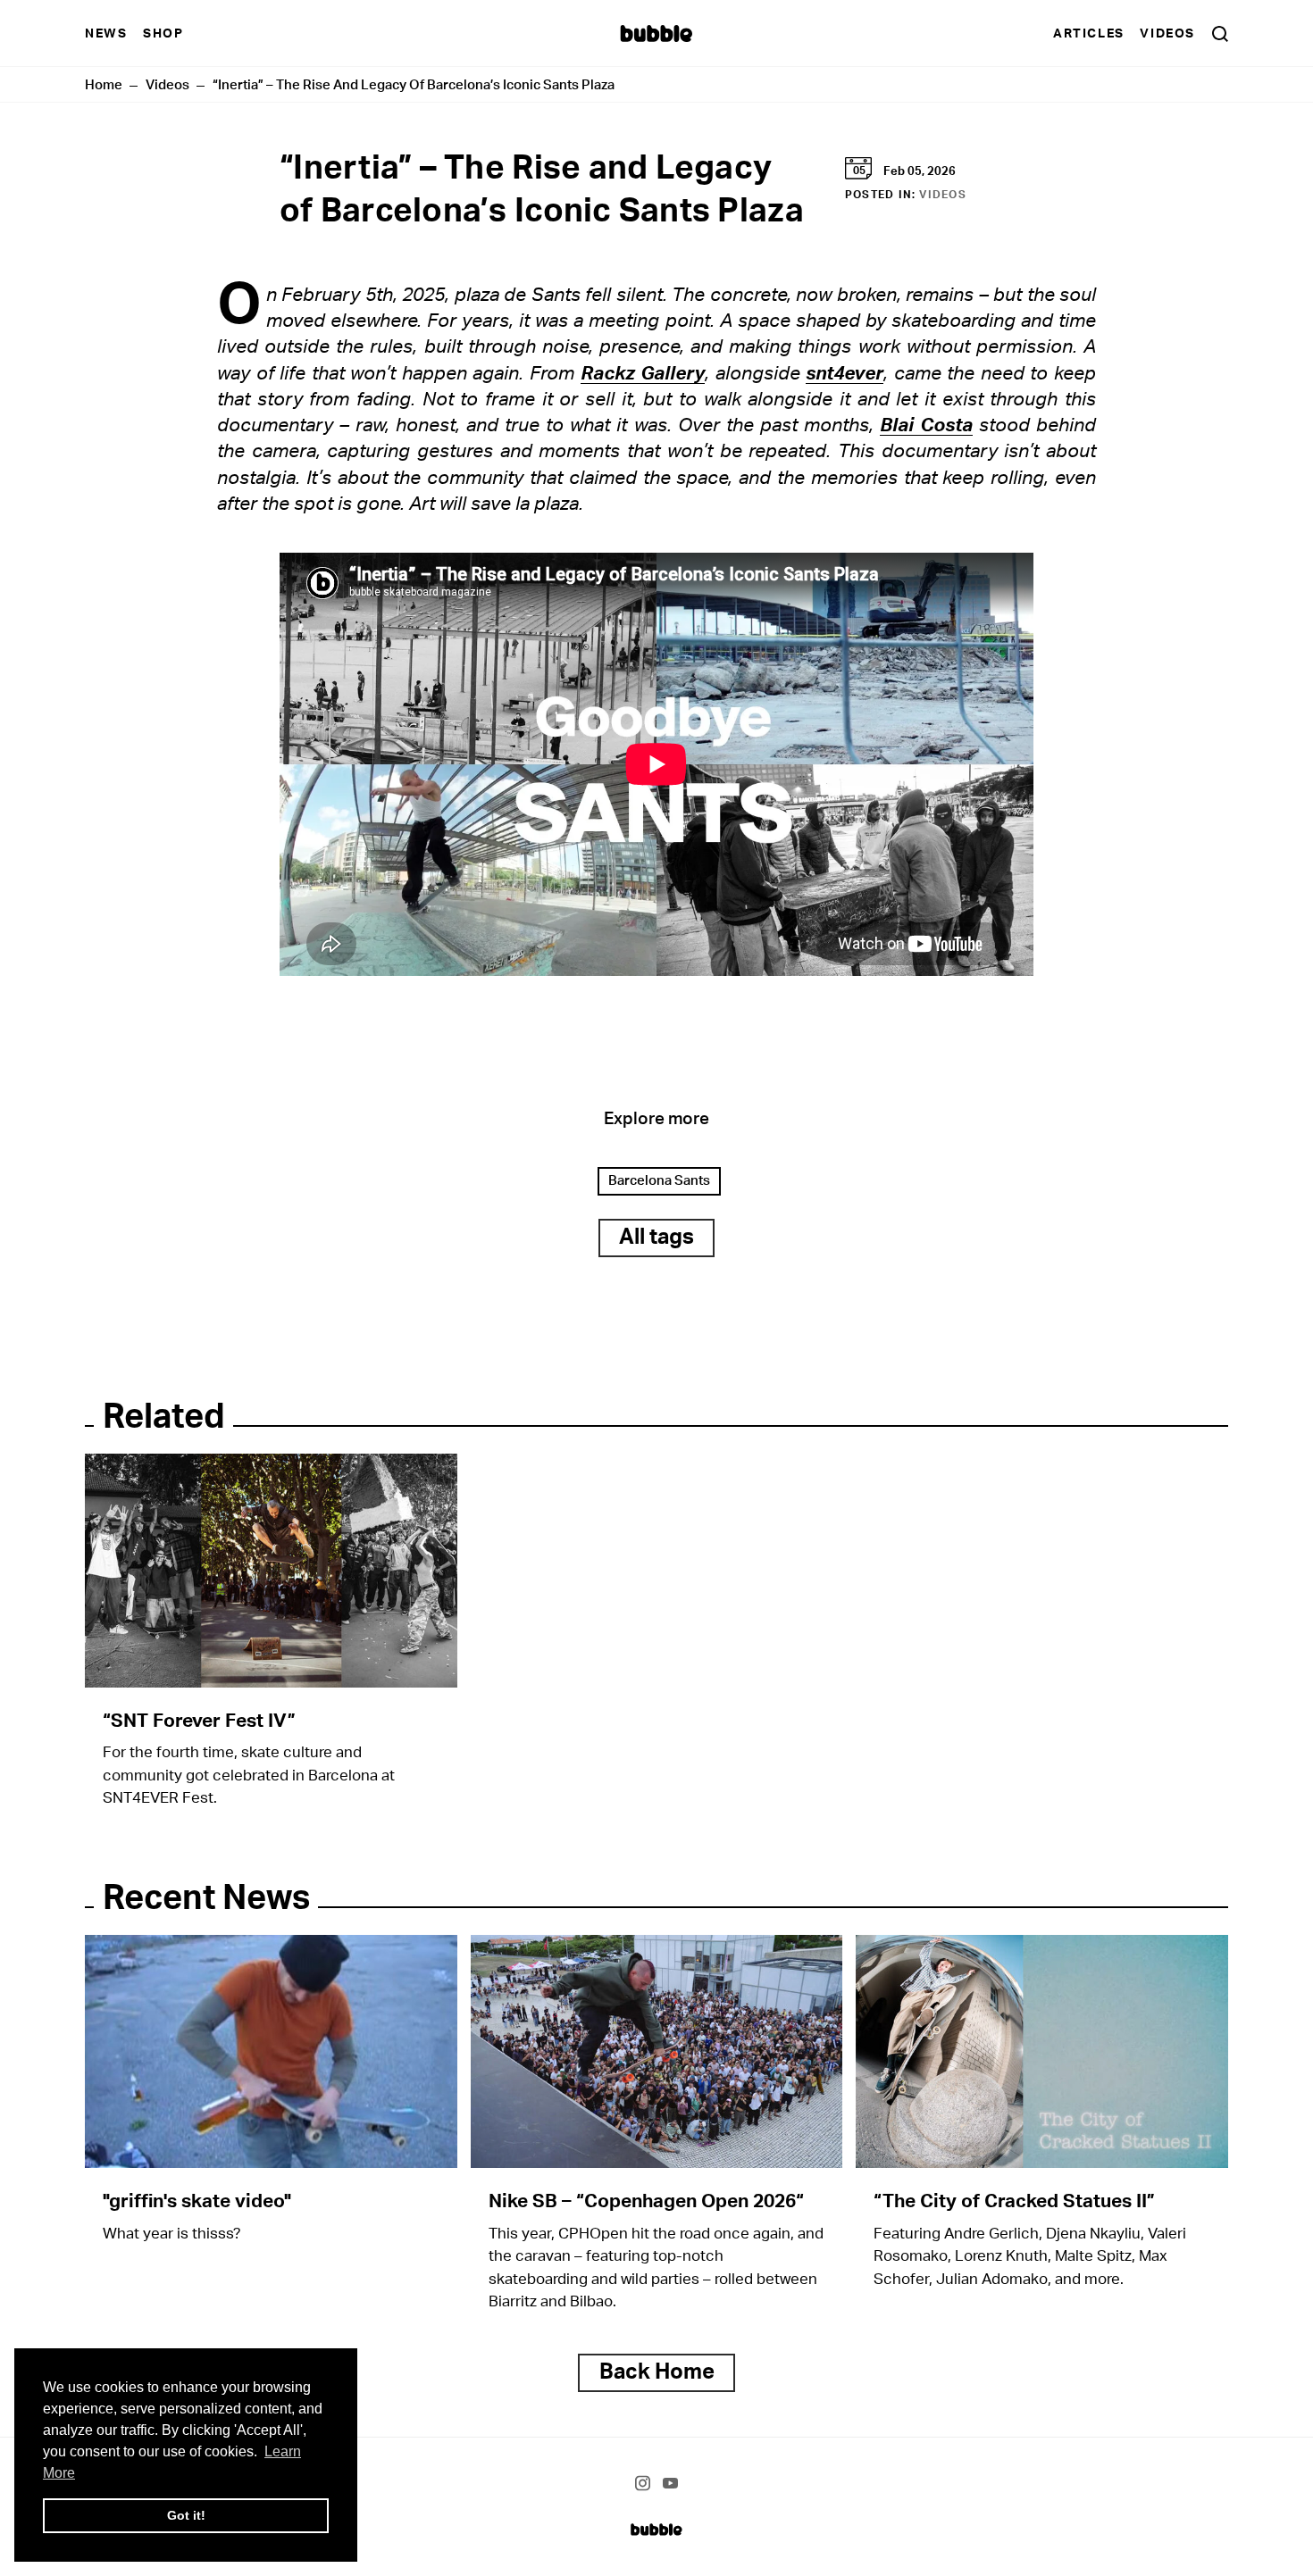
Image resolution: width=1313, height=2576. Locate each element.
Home (104, 85)
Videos (1167, 33)
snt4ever (845, 374)
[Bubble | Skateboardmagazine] (656, 2529)
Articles (1089, 33)
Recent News (206, 1899)
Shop (163, 33)
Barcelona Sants (659, 1181)
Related (164, 1417)
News (106, 33)
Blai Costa (926, 425)
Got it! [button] (186, 2515)
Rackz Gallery (643, 374)
